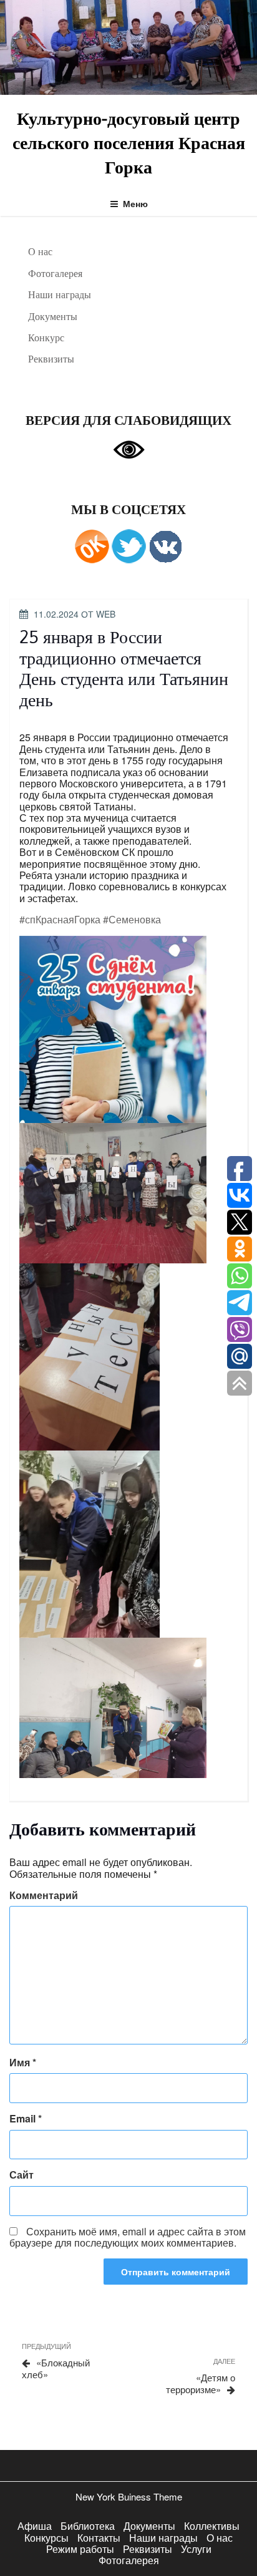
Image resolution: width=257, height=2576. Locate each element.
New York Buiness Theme (129, 2496)
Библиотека (88, 2526)
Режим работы (80, 2549)
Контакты (99, 2538)
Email (26, 2119)
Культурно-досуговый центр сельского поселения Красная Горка (129, 142)
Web (106, 614)
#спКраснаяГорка (60, 919)
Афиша (35, 2526)
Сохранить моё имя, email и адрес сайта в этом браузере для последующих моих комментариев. (128, 2237)
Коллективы (212, 2526)
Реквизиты (51, 359)
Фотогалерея (55, 273)
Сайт (22, 2175)
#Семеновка (132, 919)
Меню (135, 203)
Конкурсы (46, 2538)
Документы (53, 316)
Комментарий (44, 1895)
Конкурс (46, 338)
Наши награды (60, 294)
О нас (40, 251)
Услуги (196, 2549)
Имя (23, 2063)
